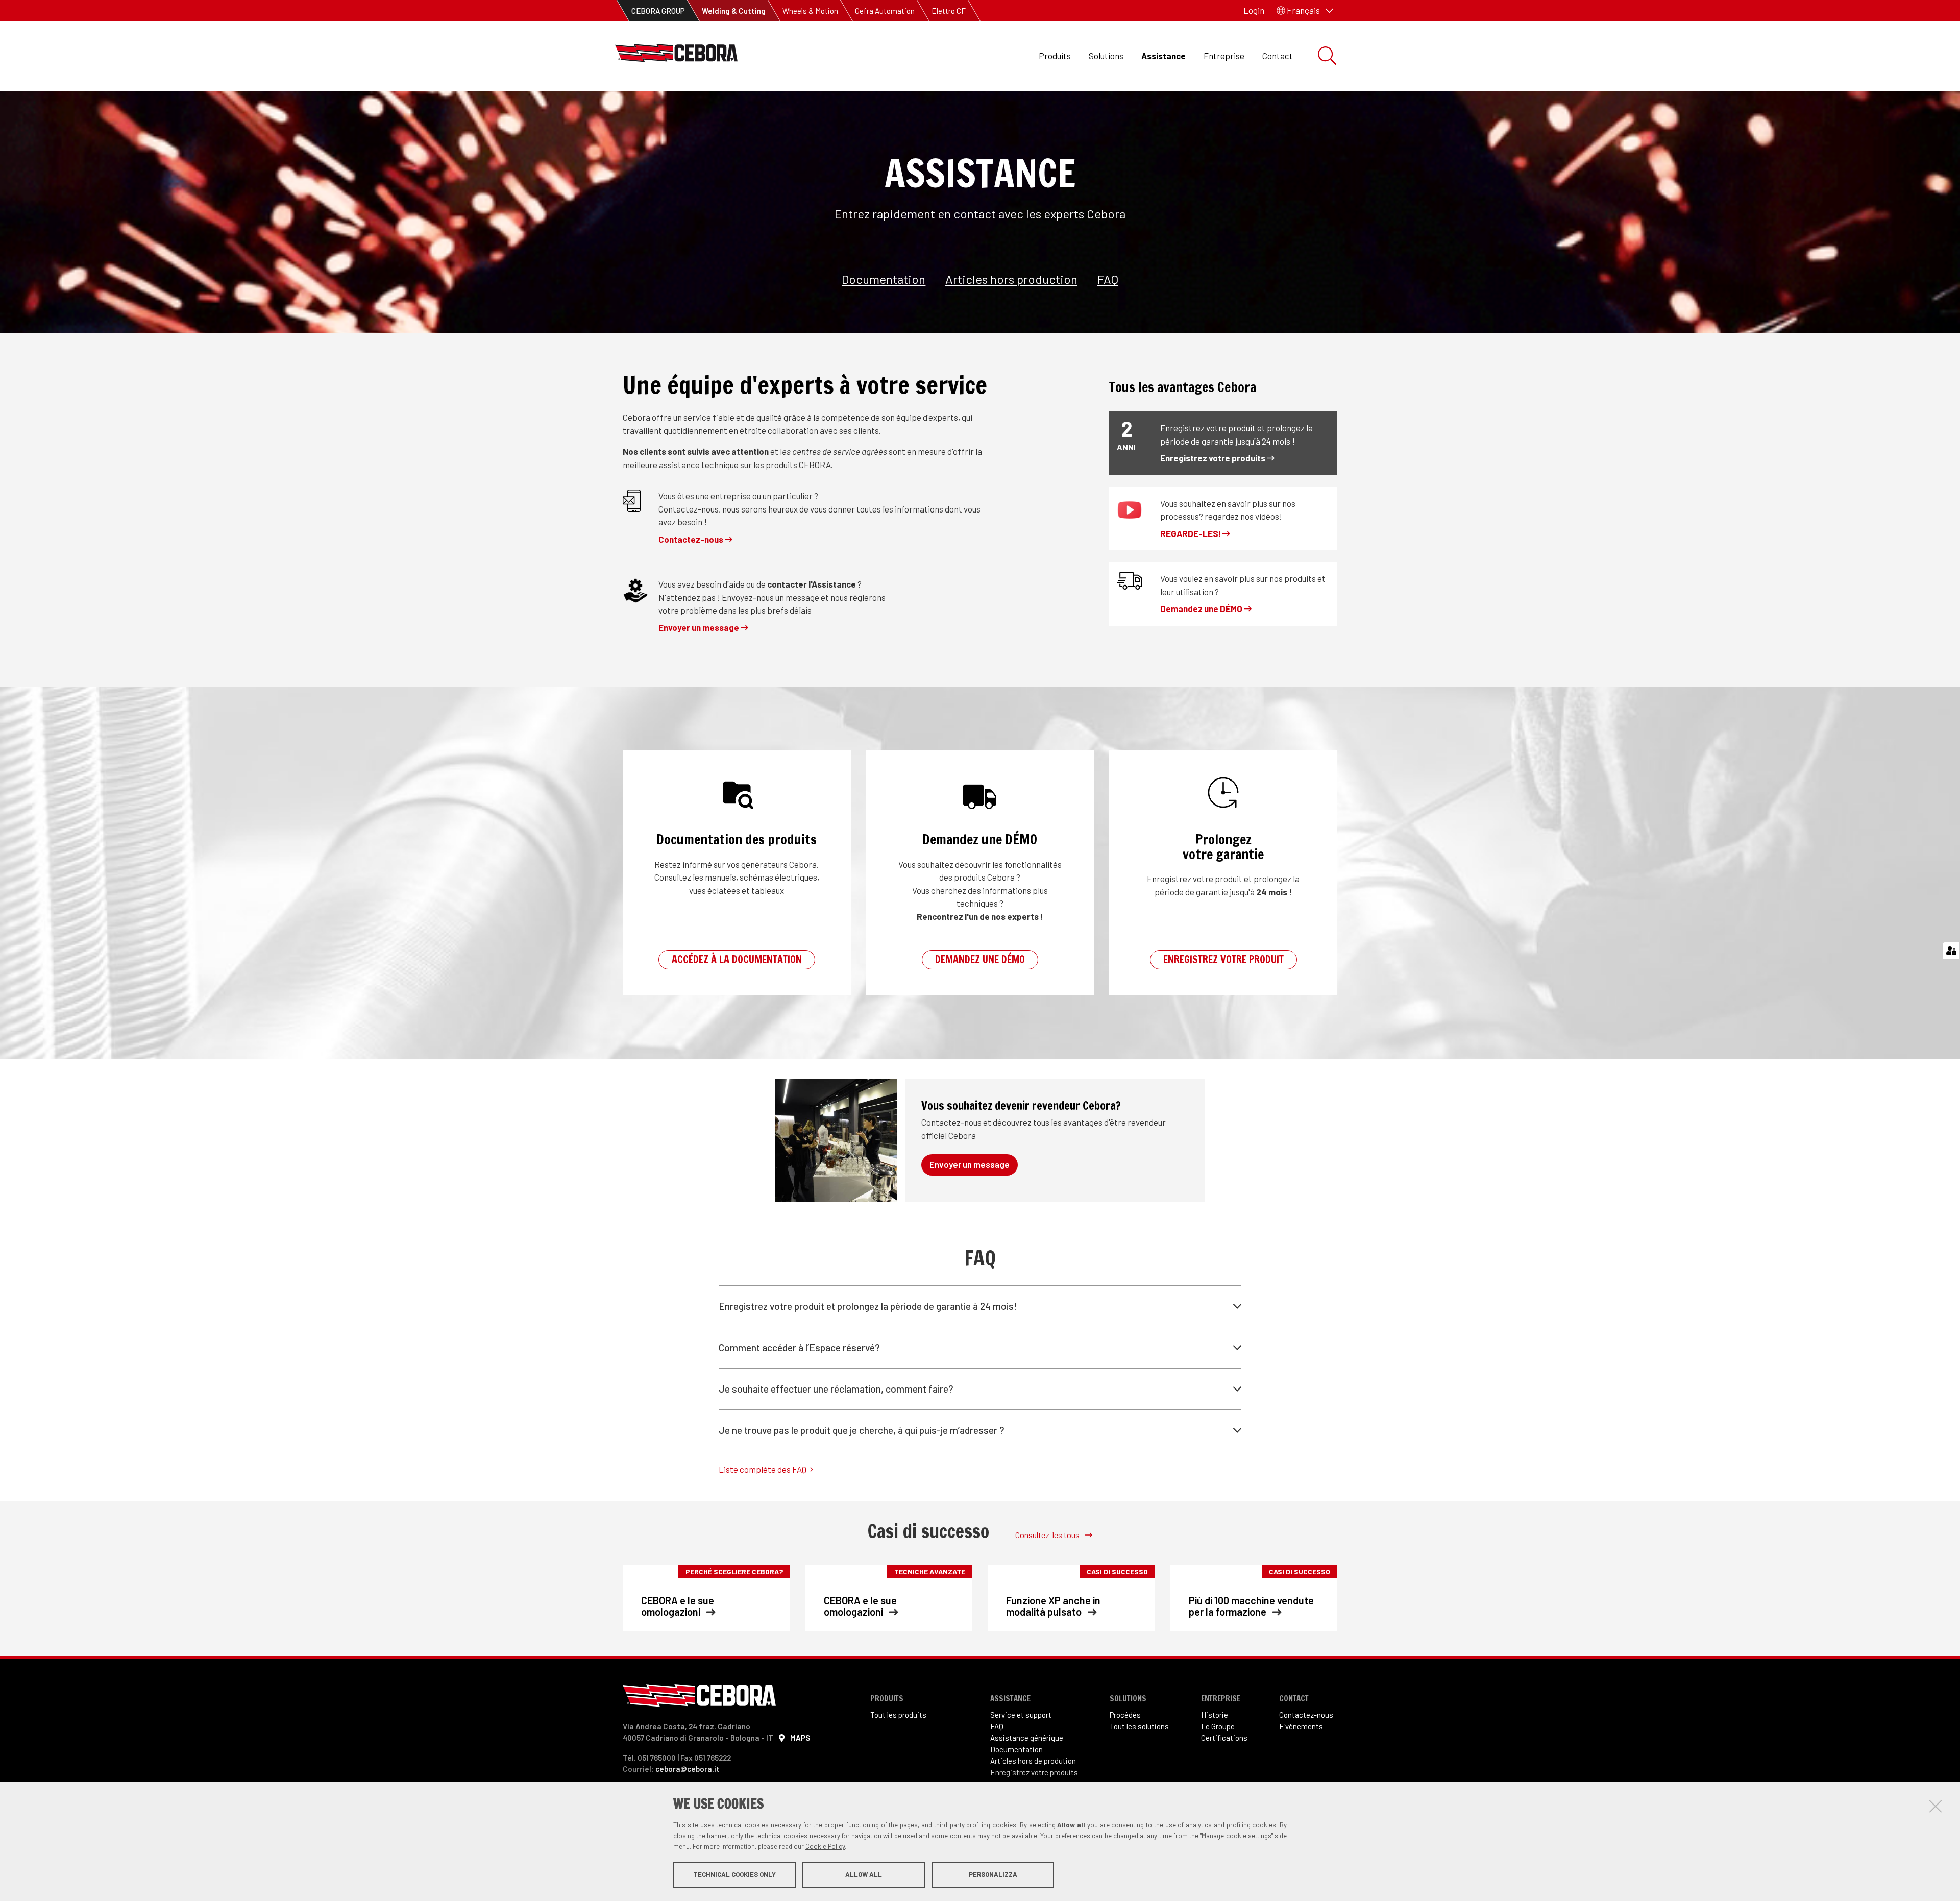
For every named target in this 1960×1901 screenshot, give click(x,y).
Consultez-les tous (1048, 1535)
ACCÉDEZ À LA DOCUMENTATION (737, 959)
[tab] (980, 1306)
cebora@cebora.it (688, 1769)
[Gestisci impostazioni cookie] (1951, 951)
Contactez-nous (692, 539)
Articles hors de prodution (1033, 1761)
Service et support (1021, 1715)
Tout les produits (898, 1715)
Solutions (1106, 56)
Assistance (1163, 56)
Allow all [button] (864, 1874)
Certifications (1224, 1738)
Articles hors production (1011, 279)
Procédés (1125, 1715)
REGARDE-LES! (1191, 533)
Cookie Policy (825, 1846)
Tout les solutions (1139, 1726)
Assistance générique (1027, 1738)
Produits (1055, 56)
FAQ (1108, 279)
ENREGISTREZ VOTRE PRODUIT (1223, 959)
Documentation (884, 279)
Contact (1278, 56)
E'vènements (1301, 1726)
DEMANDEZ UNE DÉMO (980, 959)
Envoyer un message (700, 627)
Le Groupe (1218, 1726)
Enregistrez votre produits (1214, 458)
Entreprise (1224, 56)
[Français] (676, 56)
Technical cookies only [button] (734, 1874)
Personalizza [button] (993, 1874)
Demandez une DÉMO (1202, 608)
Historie (1215, 1715)
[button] (1305, 11)
